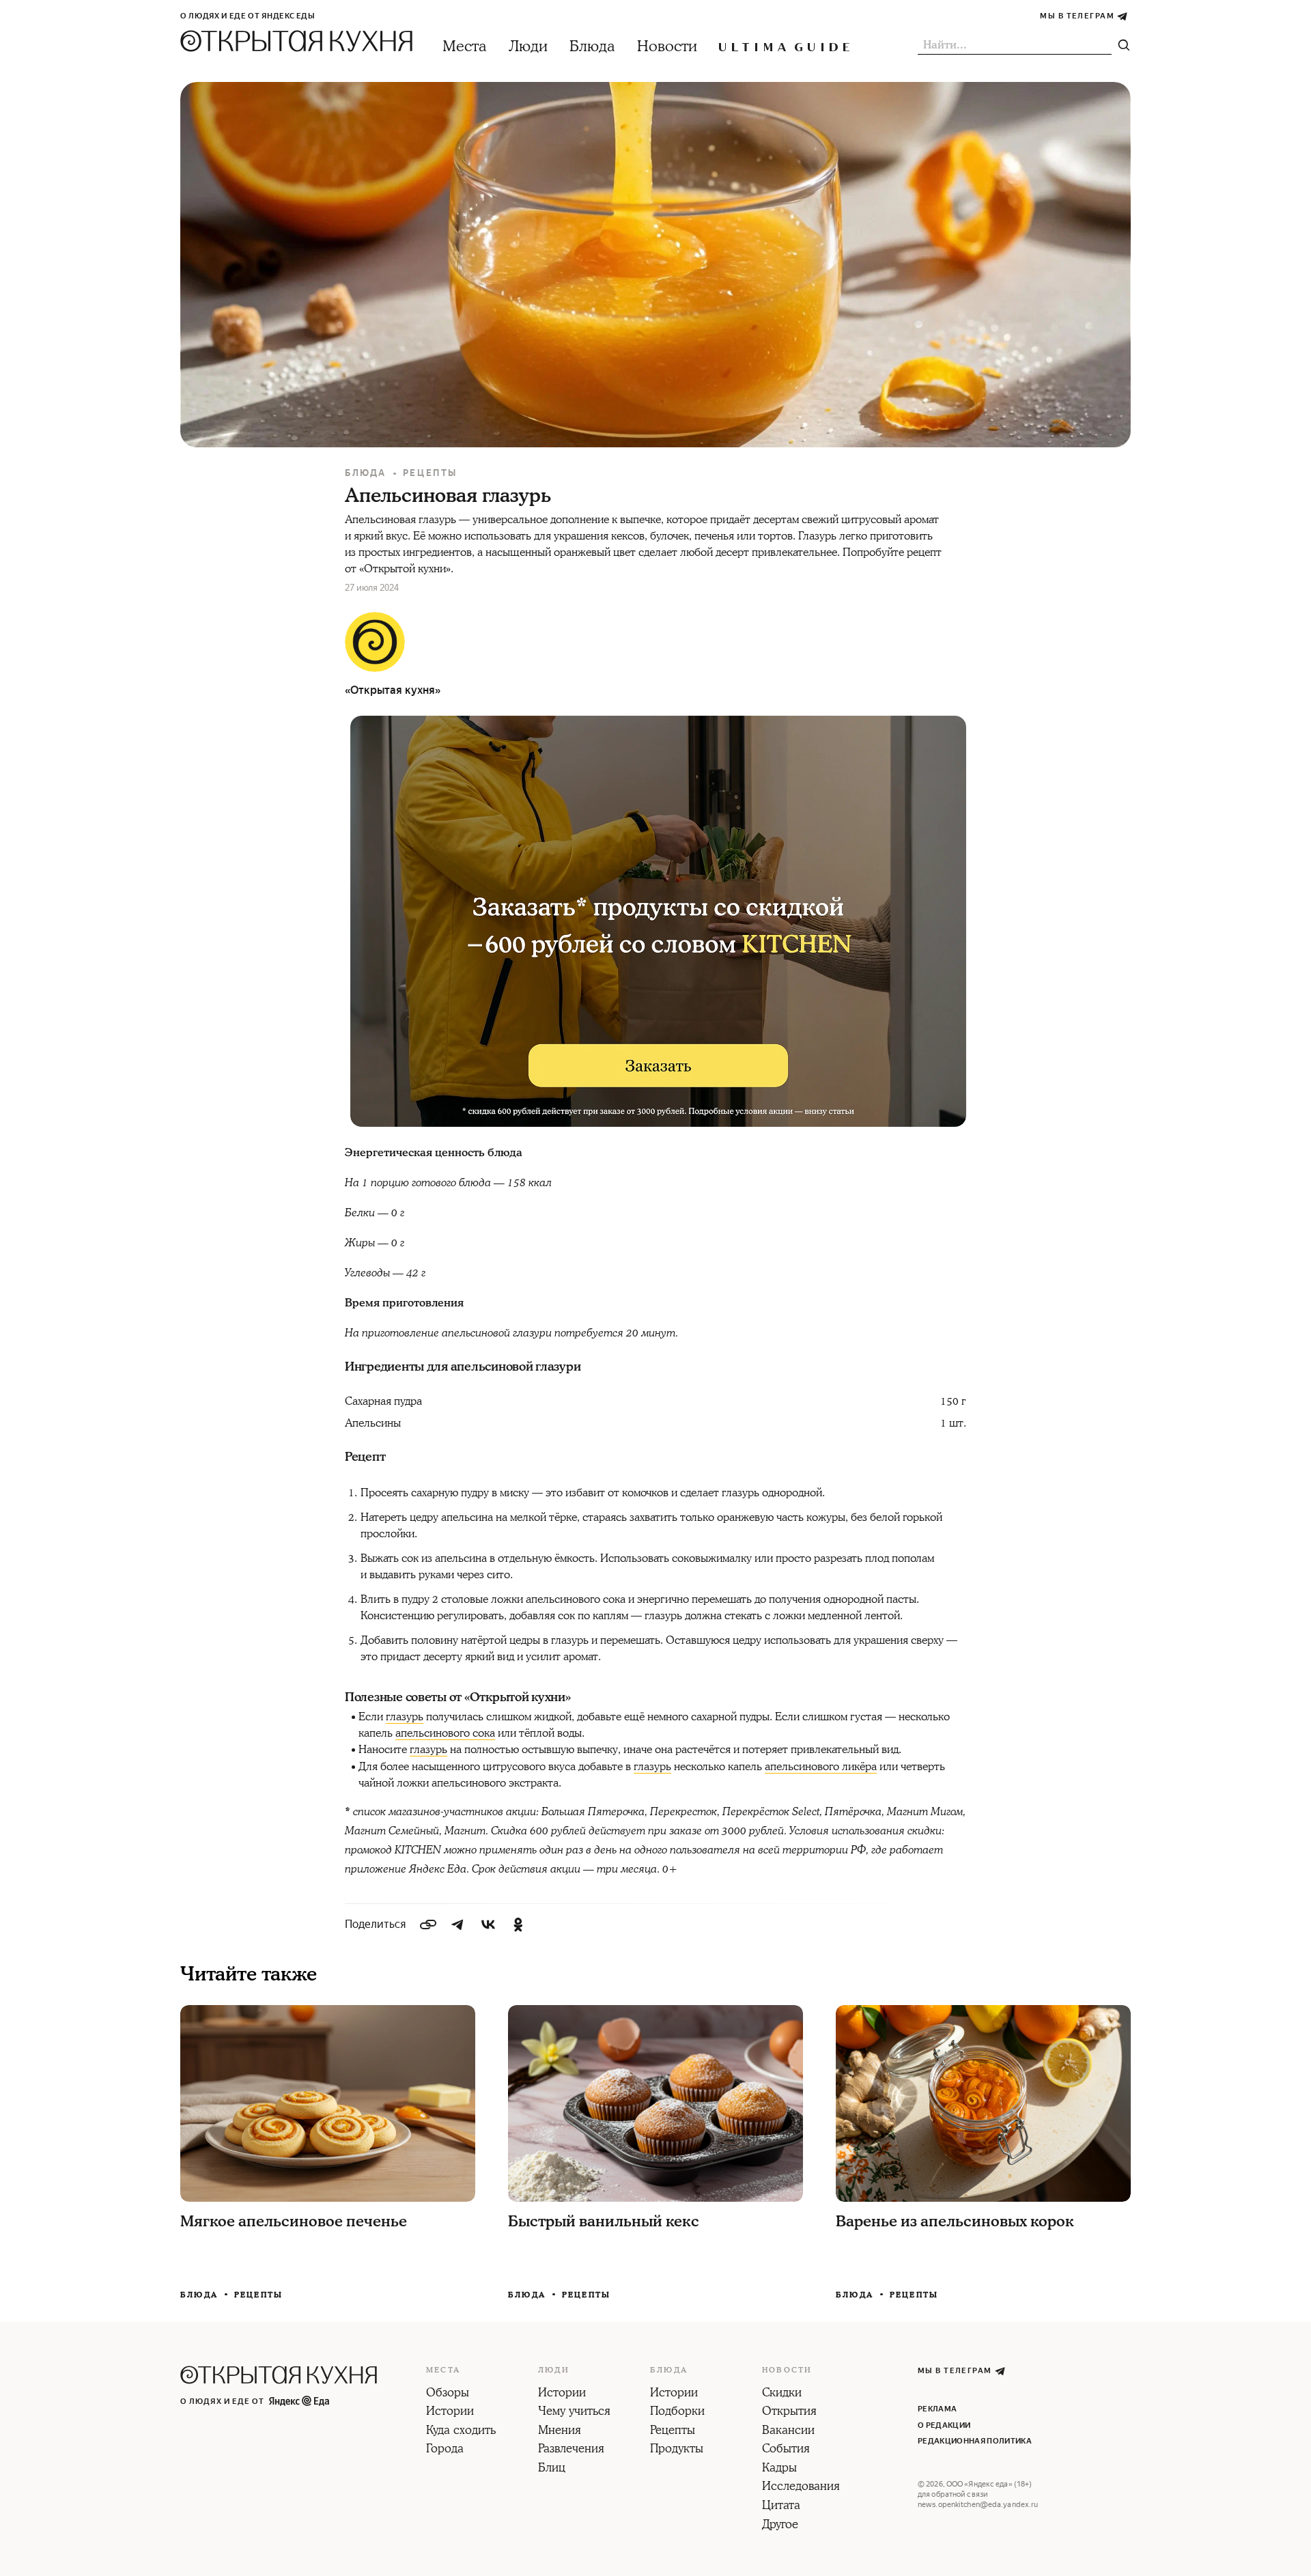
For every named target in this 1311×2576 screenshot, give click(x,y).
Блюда (592, 47)
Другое (780, 2525)
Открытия (789, 2412)
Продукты (677, 2450)
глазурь (405, 1717)
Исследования (801, 2487)
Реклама (937, 2409)
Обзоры (448, 2394)
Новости (667, 47)
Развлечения (571, 2450)
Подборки (677, 2412)
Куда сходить (461, 2431)
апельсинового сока (445, 1733)
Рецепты (430, 473)
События (786, 2450)
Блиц (552, 2469)
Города (445, 2450)
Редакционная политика (975, 2441)
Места (465, 47)
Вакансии (788, 2431)
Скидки (782, 2394)
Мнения (560, 2431)
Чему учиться (574, 2412)
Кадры (779, 2469)
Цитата (781, 2506)
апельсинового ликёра (821, 1767)
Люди (528, 47)
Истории (450, 2412)
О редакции (944, 2425)
